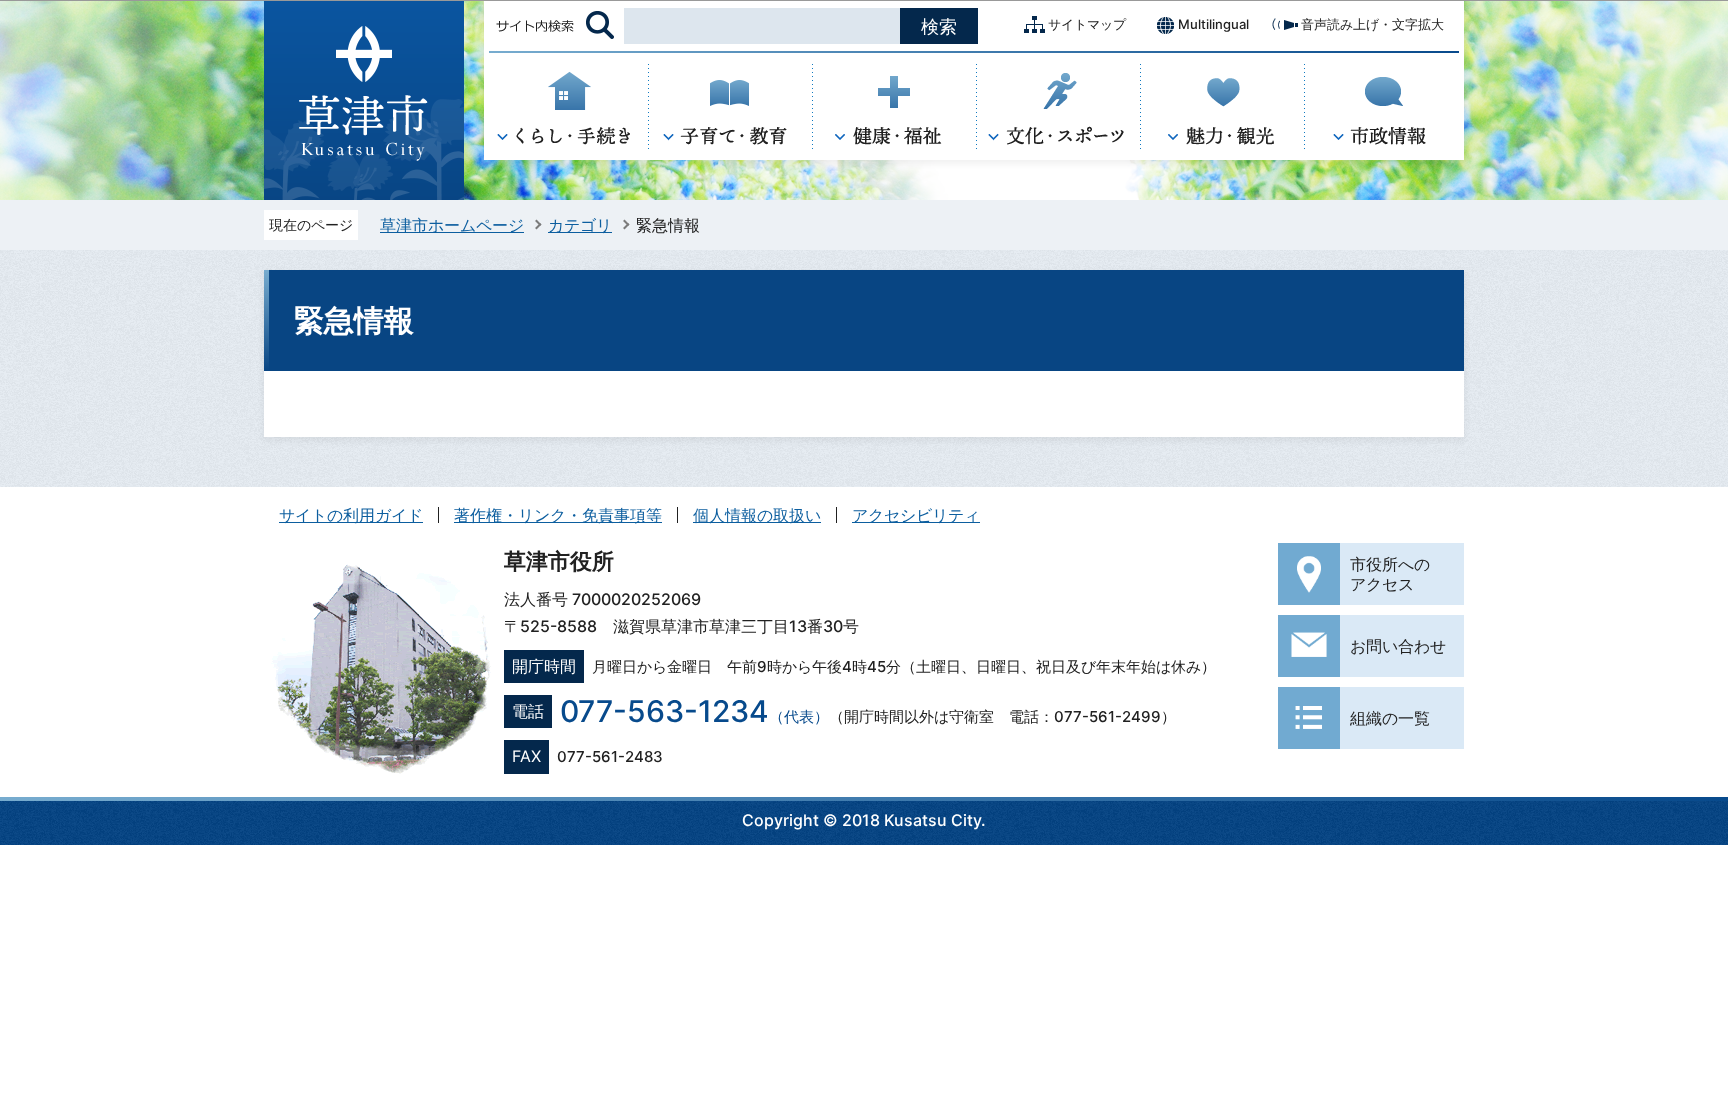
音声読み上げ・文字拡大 (1372, 24)
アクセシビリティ (916, 515)
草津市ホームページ (452, 225)
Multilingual (1213, 24)
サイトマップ (1087, 24)
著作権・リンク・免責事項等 (558, 515)
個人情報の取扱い (757, 515)
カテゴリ (580, 225)
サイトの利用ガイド (351, 515)
